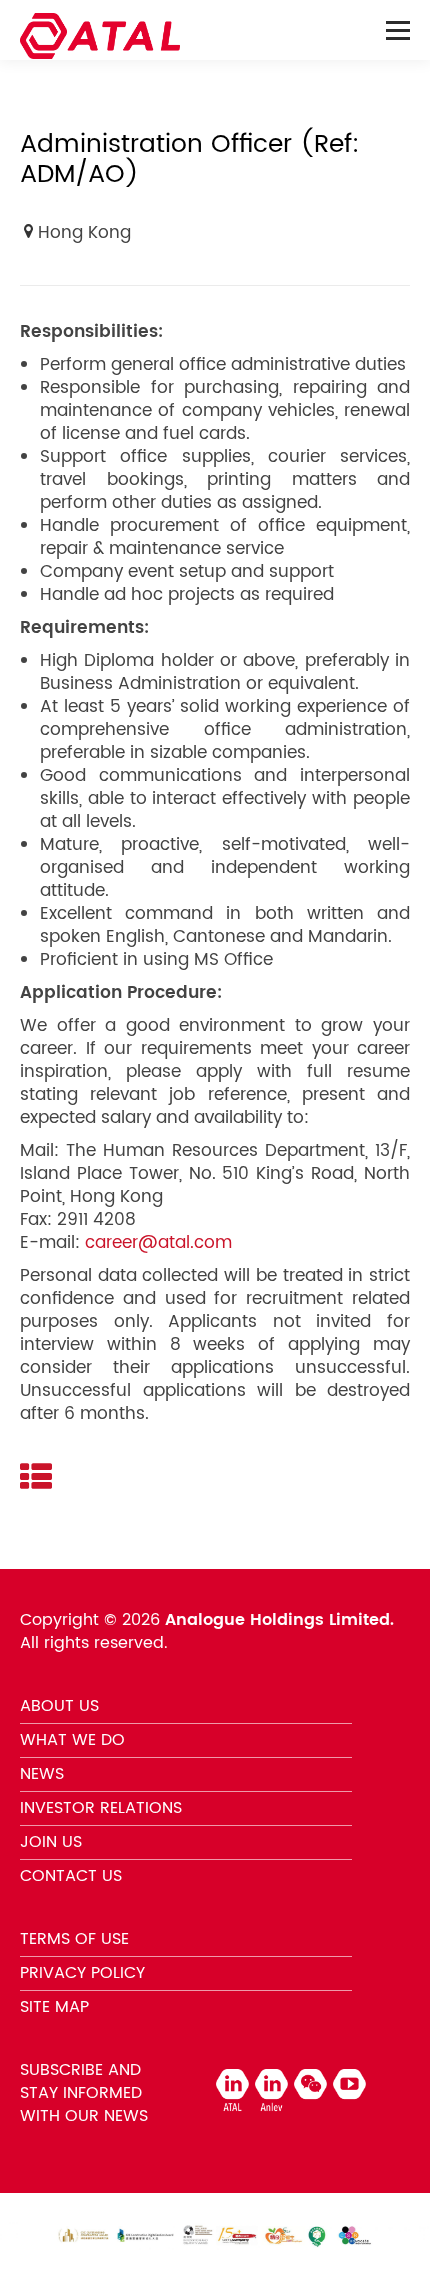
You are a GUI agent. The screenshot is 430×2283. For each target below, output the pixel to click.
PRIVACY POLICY (82, 1973)
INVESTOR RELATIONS (101, 1808)
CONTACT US (71, 1876)
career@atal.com (158, 1243)
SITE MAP (54, 2007)
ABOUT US (59, 1706)
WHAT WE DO (72, 1740)
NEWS (42, 1774)
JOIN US (51, 1842)
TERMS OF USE (74, 1939)
